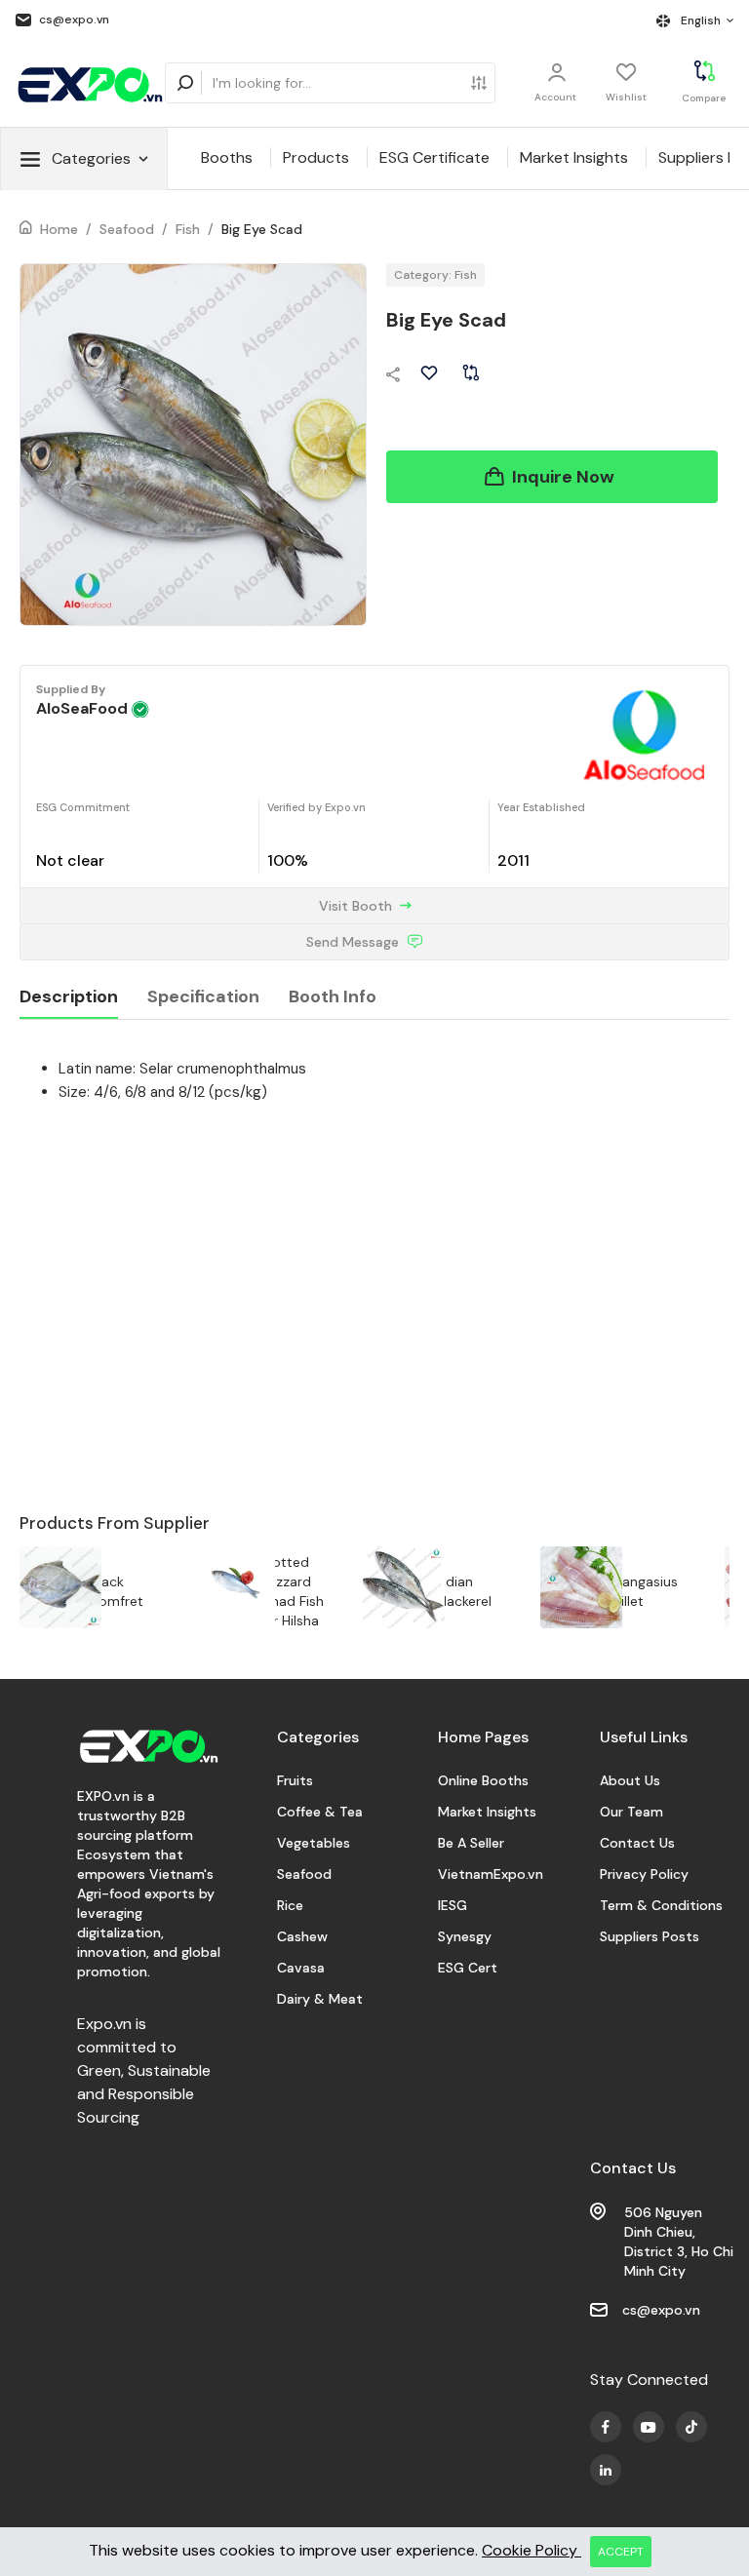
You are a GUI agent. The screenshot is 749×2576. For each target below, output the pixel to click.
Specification (203, 996)
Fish (188, 229)
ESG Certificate (434, 157)
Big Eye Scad (262, 229)
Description (69, 996)
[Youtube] (606, 2427)
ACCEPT (621, 2552)
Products (316, 157)
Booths (227, 157)
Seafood (127, 229)
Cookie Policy (532, 2550)
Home (59, 229)
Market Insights (574, 157)
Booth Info (333, 996)
